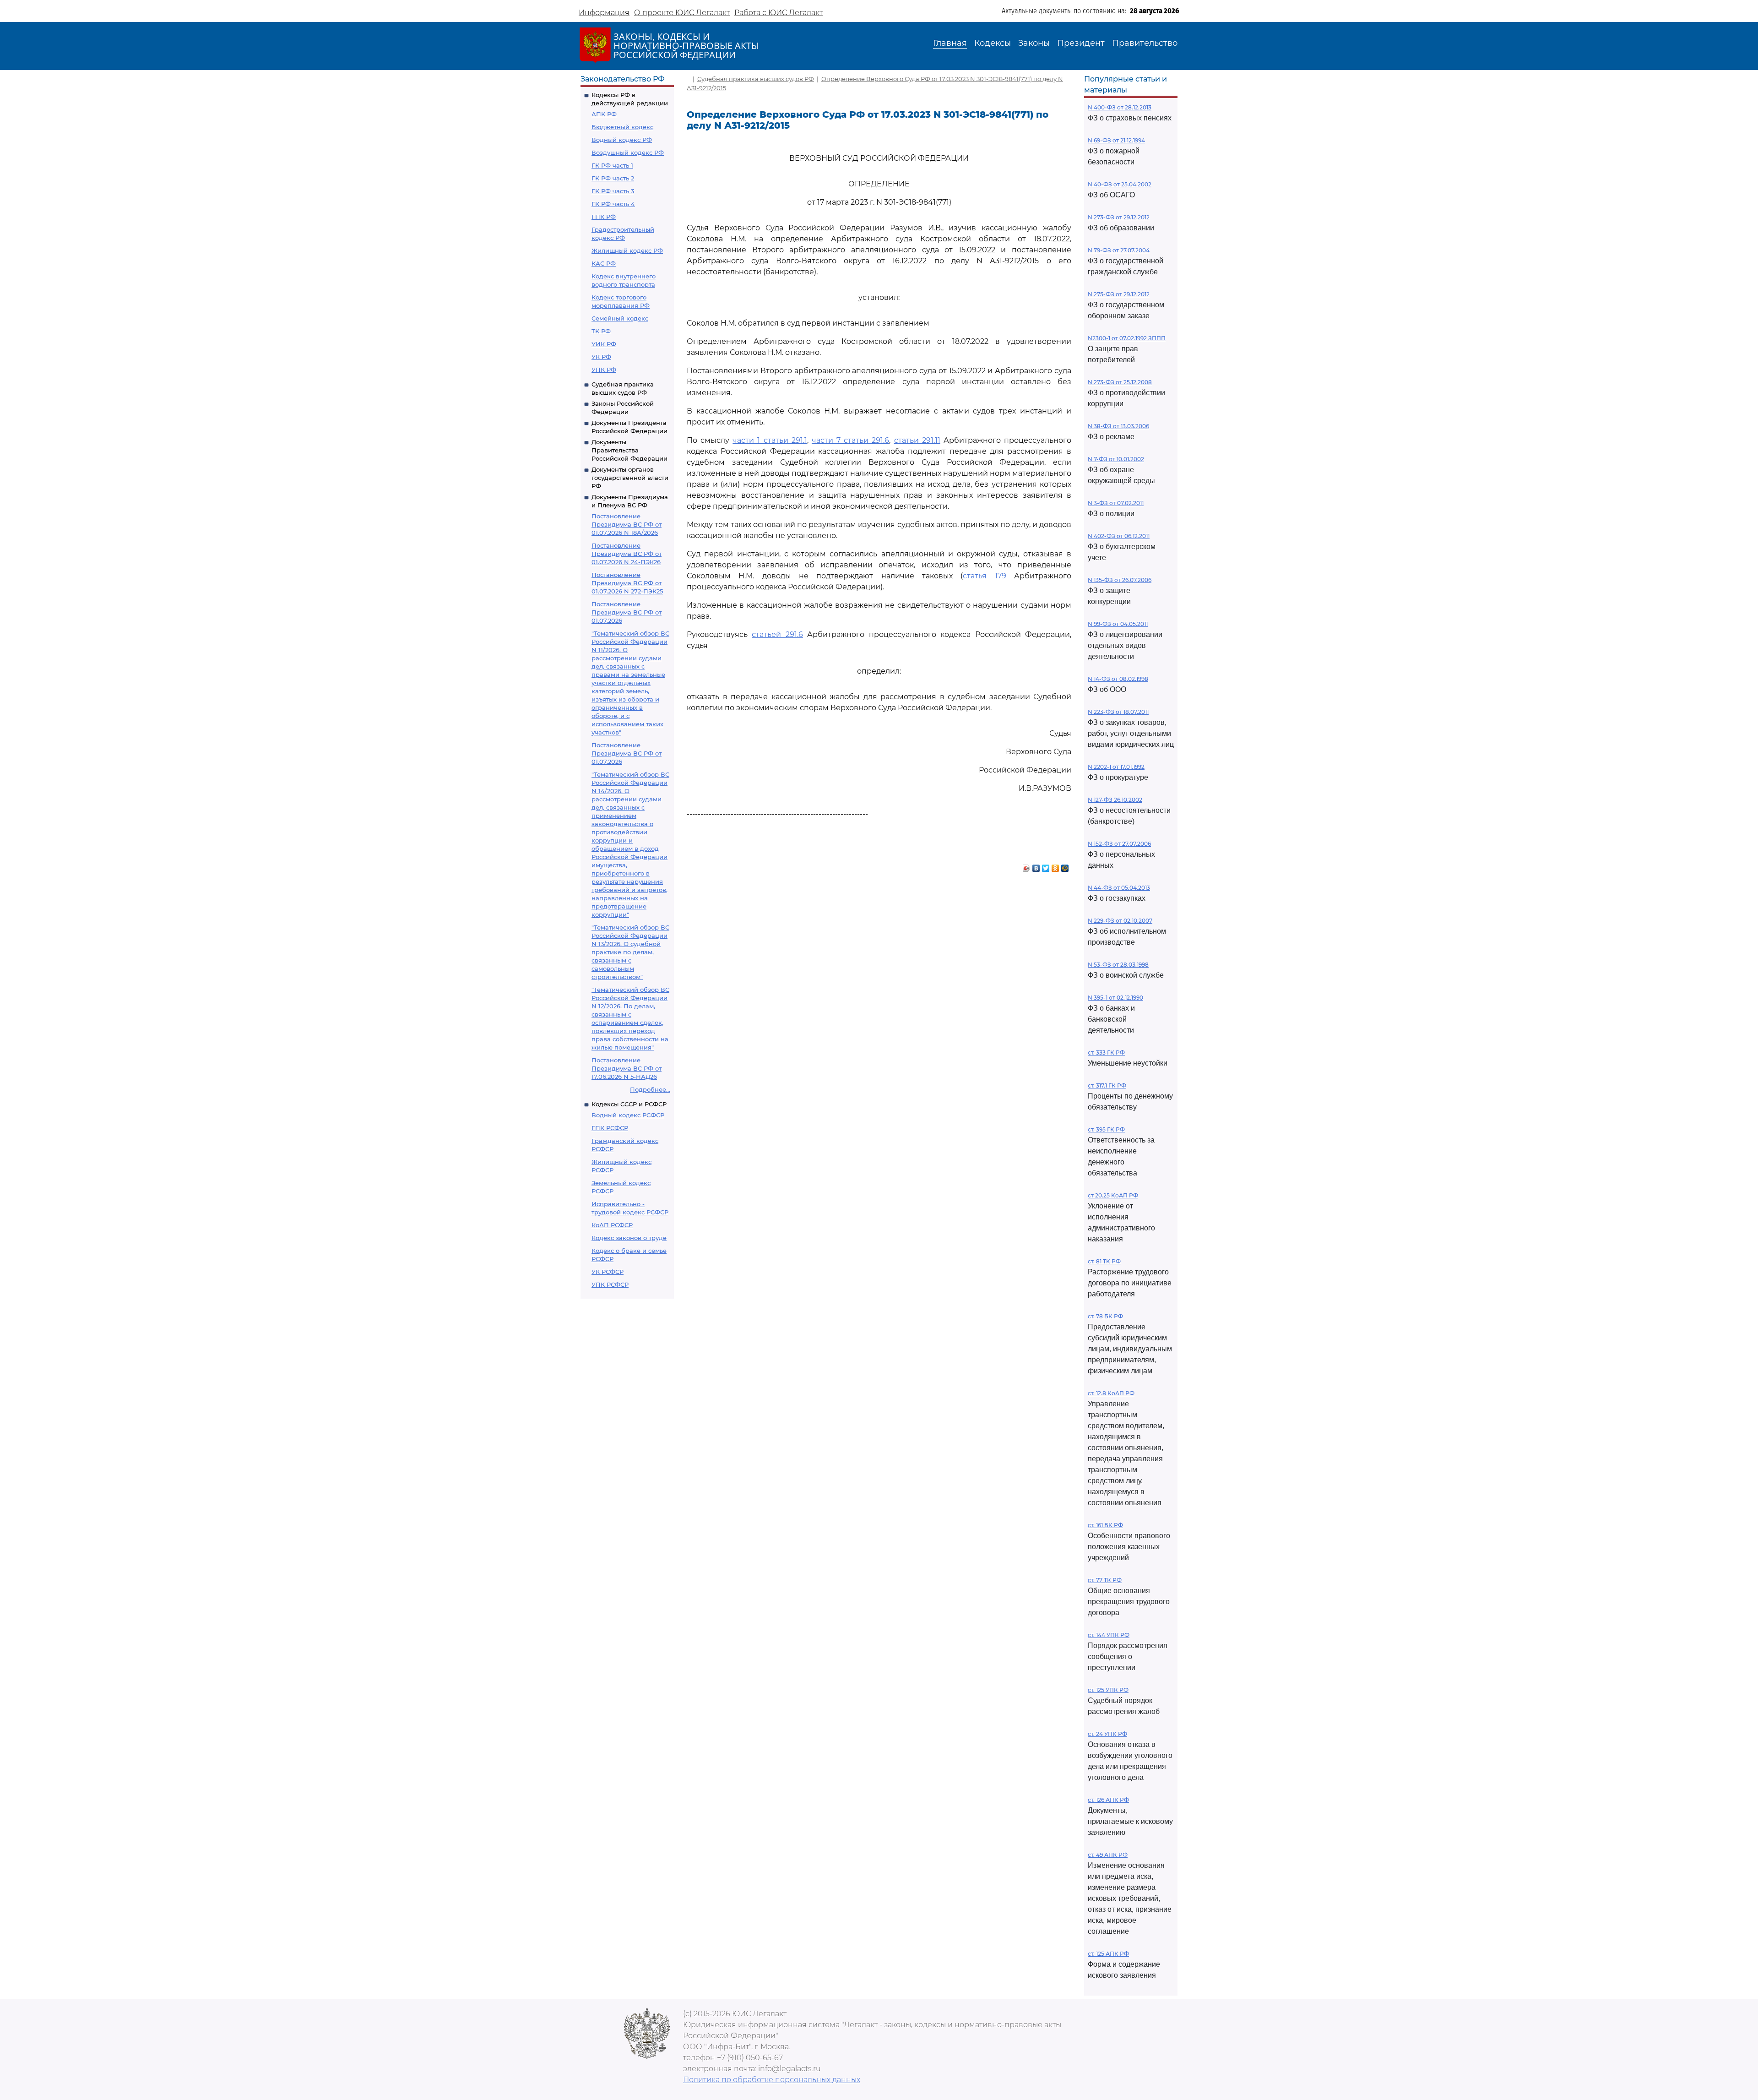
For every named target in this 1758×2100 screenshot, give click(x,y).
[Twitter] (1046, 866)
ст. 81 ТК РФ (1104, 1261)
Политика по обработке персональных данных (772, 2080)
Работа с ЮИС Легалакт (779, 13)
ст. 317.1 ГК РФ (1107, 1085)
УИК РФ (604, 344)
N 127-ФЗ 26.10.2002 (1115, 800)
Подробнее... (650, 1089)
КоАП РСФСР (612, 1225)
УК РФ (601, 357)
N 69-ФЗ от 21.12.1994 (1116, 140)
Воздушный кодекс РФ (628, 152)
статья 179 (984, 576)
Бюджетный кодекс (622, 127)
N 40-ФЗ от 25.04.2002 (1120, 184)
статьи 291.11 (917, 440)
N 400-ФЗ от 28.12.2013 (1120, 107)
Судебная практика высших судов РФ (756, 79)
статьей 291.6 (777, 634)
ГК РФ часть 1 (612, 165)
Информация (604, 13)
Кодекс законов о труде (629, 1238)
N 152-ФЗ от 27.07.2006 (1119, 844)
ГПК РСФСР (610, 1128)
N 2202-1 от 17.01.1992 (1116, 767)
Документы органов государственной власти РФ (630, 478)
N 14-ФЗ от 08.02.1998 (1118, 679)
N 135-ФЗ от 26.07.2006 (1120, 580)
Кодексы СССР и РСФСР (629, 1104)
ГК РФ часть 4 (613, 204)
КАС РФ (604, 263)
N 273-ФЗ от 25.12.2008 (1120, 382)
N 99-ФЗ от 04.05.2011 (1118, 624)
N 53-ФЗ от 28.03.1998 (1118, 965)
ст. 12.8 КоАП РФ (1111, 1393)
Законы (1034, 43)
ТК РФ (601, 331)
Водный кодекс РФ (622, 140)
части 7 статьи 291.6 (850, 440)
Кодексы (993, 43)
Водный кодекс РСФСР (628, 1115)
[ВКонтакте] (1036, 866)
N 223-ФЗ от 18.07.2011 (1118, 712)
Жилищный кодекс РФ (627, 250)
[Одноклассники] (1055, 866)
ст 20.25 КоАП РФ (1113, 1195)
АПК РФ (604, 114)
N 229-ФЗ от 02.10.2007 (1120, 921)
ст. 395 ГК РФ (1106, 1129)
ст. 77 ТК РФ (1105, 1580)
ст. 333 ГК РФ (1106, 1053)
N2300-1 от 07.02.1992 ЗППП (1127, 338)
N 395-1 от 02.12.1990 (1115, 998)
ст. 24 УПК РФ (1107, 1734)
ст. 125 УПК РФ (1108, 1690)
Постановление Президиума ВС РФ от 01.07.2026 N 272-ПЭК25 (627, 583)
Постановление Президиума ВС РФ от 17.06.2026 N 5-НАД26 (627, 1068)
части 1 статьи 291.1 (770, 440)
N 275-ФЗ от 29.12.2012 (1119, 294)
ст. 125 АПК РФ (1108, 1954)
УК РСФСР (608, 1272)
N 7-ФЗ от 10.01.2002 (1116, 459)
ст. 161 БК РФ (1105, 1525)
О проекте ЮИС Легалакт (682, 13)
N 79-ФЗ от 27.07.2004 (1119, 250)
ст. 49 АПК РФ (1108, 1855)
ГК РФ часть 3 (613, 191)
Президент (1081, 43)
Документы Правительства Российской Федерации (629, 450)
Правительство (1145, 43)
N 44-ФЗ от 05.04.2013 (1119, 888)
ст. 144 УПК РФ (1109, 1635)
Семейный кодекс (620, 318)
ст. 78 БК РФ (1105, 1316)
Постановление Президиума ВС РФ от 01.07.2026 (627, 612)
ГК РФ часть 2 (613, 178)
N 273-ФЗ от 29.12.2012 (1119, 217)
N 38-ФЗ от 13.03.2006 (1118, 426)
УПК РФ (604, 370)
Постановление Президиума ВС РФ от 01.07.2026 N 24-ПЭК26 (627, 554)
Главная (950, 43)
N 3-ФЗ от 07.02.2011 (1116, 503)
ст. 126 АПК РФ (1108, 1800)
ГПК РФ (604, 217)
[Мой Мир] (1065, 866)
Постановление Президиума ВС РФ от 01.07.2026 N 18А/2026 (627, 524)
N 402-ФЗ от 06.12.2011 (1119, 536)
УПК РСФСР (610, 1284)
